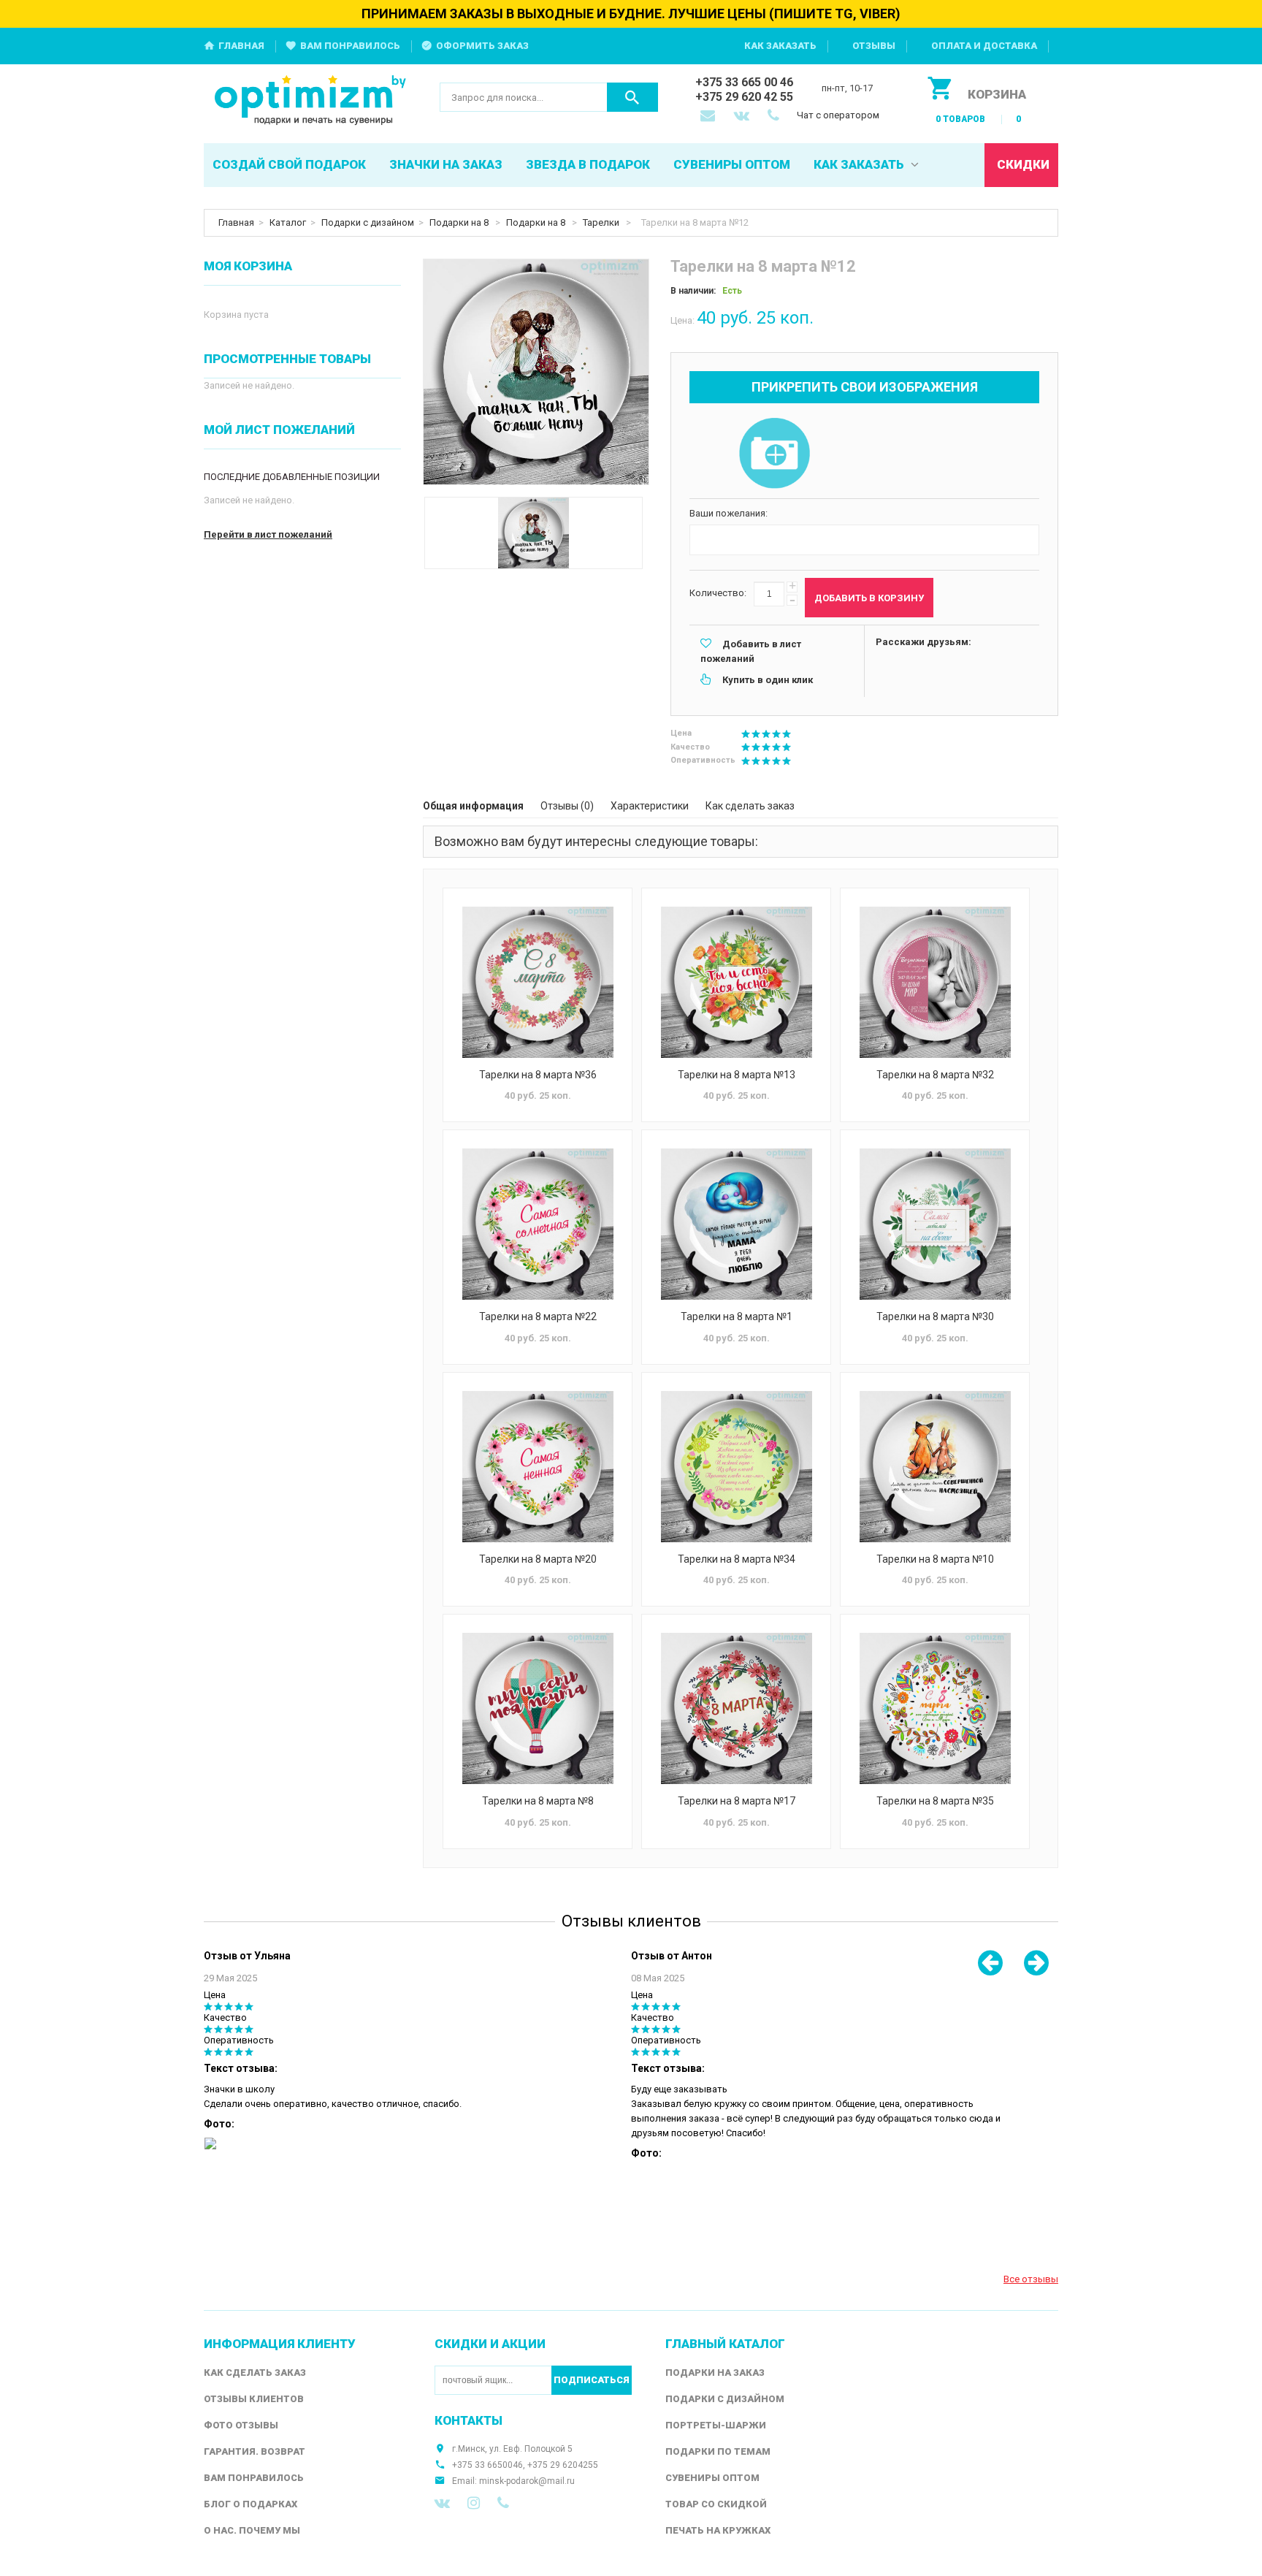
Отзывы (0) (567, 806)
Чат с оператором (838, 115)
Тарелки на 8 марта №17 (737, 1801)
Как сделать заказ (750, 806)
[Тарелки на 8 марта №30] (935, 1224)
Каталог (288, 222)
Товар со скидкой (716, 2504)
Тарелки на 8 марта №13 (737, 1075)
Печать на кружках (718, 2530)
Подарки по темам (718, 2451)
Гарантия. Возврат (255, 2451)
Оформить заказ (482, 46)
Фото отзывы (241, 2425)
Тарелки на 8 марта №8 (538, 1801)
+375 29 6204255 (563, 2465)
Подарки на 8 (460, 222)
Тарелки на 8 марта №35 (935, 1801)
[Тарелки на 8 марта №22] (538, 1224)
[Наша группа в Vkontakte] (442, 2503)
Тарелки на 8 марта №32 (935, 1075)
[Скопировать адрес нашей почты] (709, 117)
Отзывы (874, 46)
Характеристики (650, 806)
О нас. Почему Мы (252, 2530)
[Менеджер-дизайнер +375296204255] (776, 117)
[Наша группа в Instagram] (474, 2503)
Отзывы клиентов (254, 2399)
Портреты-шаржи (716, 2425)
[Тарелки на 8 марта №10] (935, 1467)
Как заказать (780, 46)
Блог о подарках (251, 2504)
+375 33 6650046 (487, 2465)
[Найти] (632, 97)
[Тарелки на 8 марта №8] (538, 1708)
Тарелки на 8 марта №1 (737, 1316)
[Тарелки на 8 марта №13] (736, 982)
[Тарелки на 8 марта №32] (935, 982)
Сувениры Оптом (712, 2478)
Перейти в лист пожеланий (268, 534)
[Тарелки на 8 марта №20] (538, 1467)
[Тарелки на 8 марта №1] (736, 1224)
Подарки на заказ (715, 2373)
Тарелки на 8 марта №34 (737, 1559)
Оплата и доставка (984, 46)
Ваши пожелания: (728, 513)
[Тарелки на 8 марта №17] (736, 1708)
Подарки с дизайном (368, 222)
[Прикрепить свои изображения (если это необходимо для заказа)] (774, 454)
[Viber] (503, 2503)
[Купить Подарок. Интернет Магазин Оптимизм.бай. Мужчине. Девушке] (311, 101)
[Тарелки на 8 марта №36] (538, 982)
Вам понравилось (350, 46)
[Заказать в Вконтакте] (743, 117)
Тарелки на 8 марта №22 (538, 1316)
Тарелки (602, 222)
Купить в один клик (768, 680)
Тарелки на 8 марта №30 (935, 1316)
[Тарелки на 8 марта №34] (736, 1467)
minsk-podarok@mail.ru (527, 2481)
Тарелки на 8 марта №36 (538, 1075)
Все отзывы (1031, 2279)
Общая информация (473, 806)
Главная (241, 46)
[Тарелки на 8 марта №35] (935, 1708)
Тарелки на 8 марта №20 (538, 1559)
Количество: (718, 593)
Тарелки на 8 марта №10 (935, 1559)
